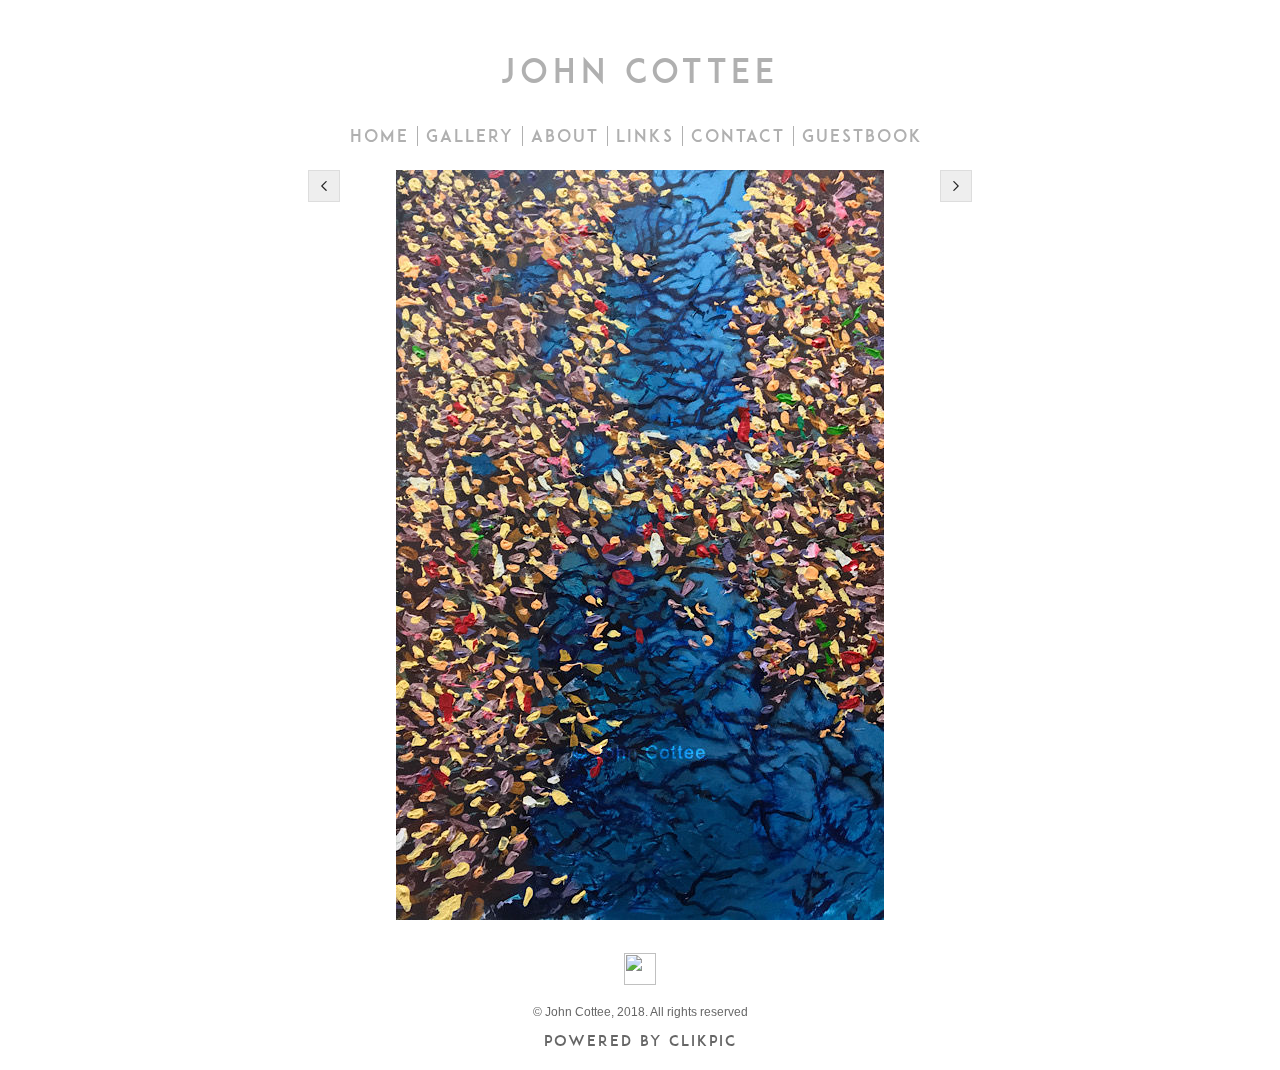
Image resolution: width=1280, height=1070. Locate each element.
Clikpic (703, 1040)
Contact (738, 136)
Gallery (470, 136)
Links (645, 136)
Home (379, 136)
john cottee (640, 70)
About (565, 136)
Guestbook (862, 136)
